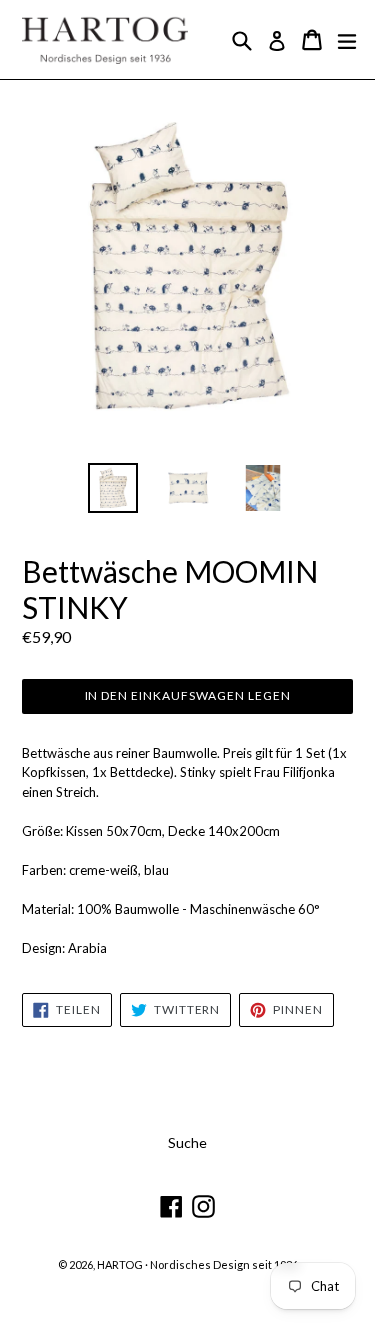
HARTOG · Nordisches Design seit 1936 (197, 1264)
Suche (187, 1142)
